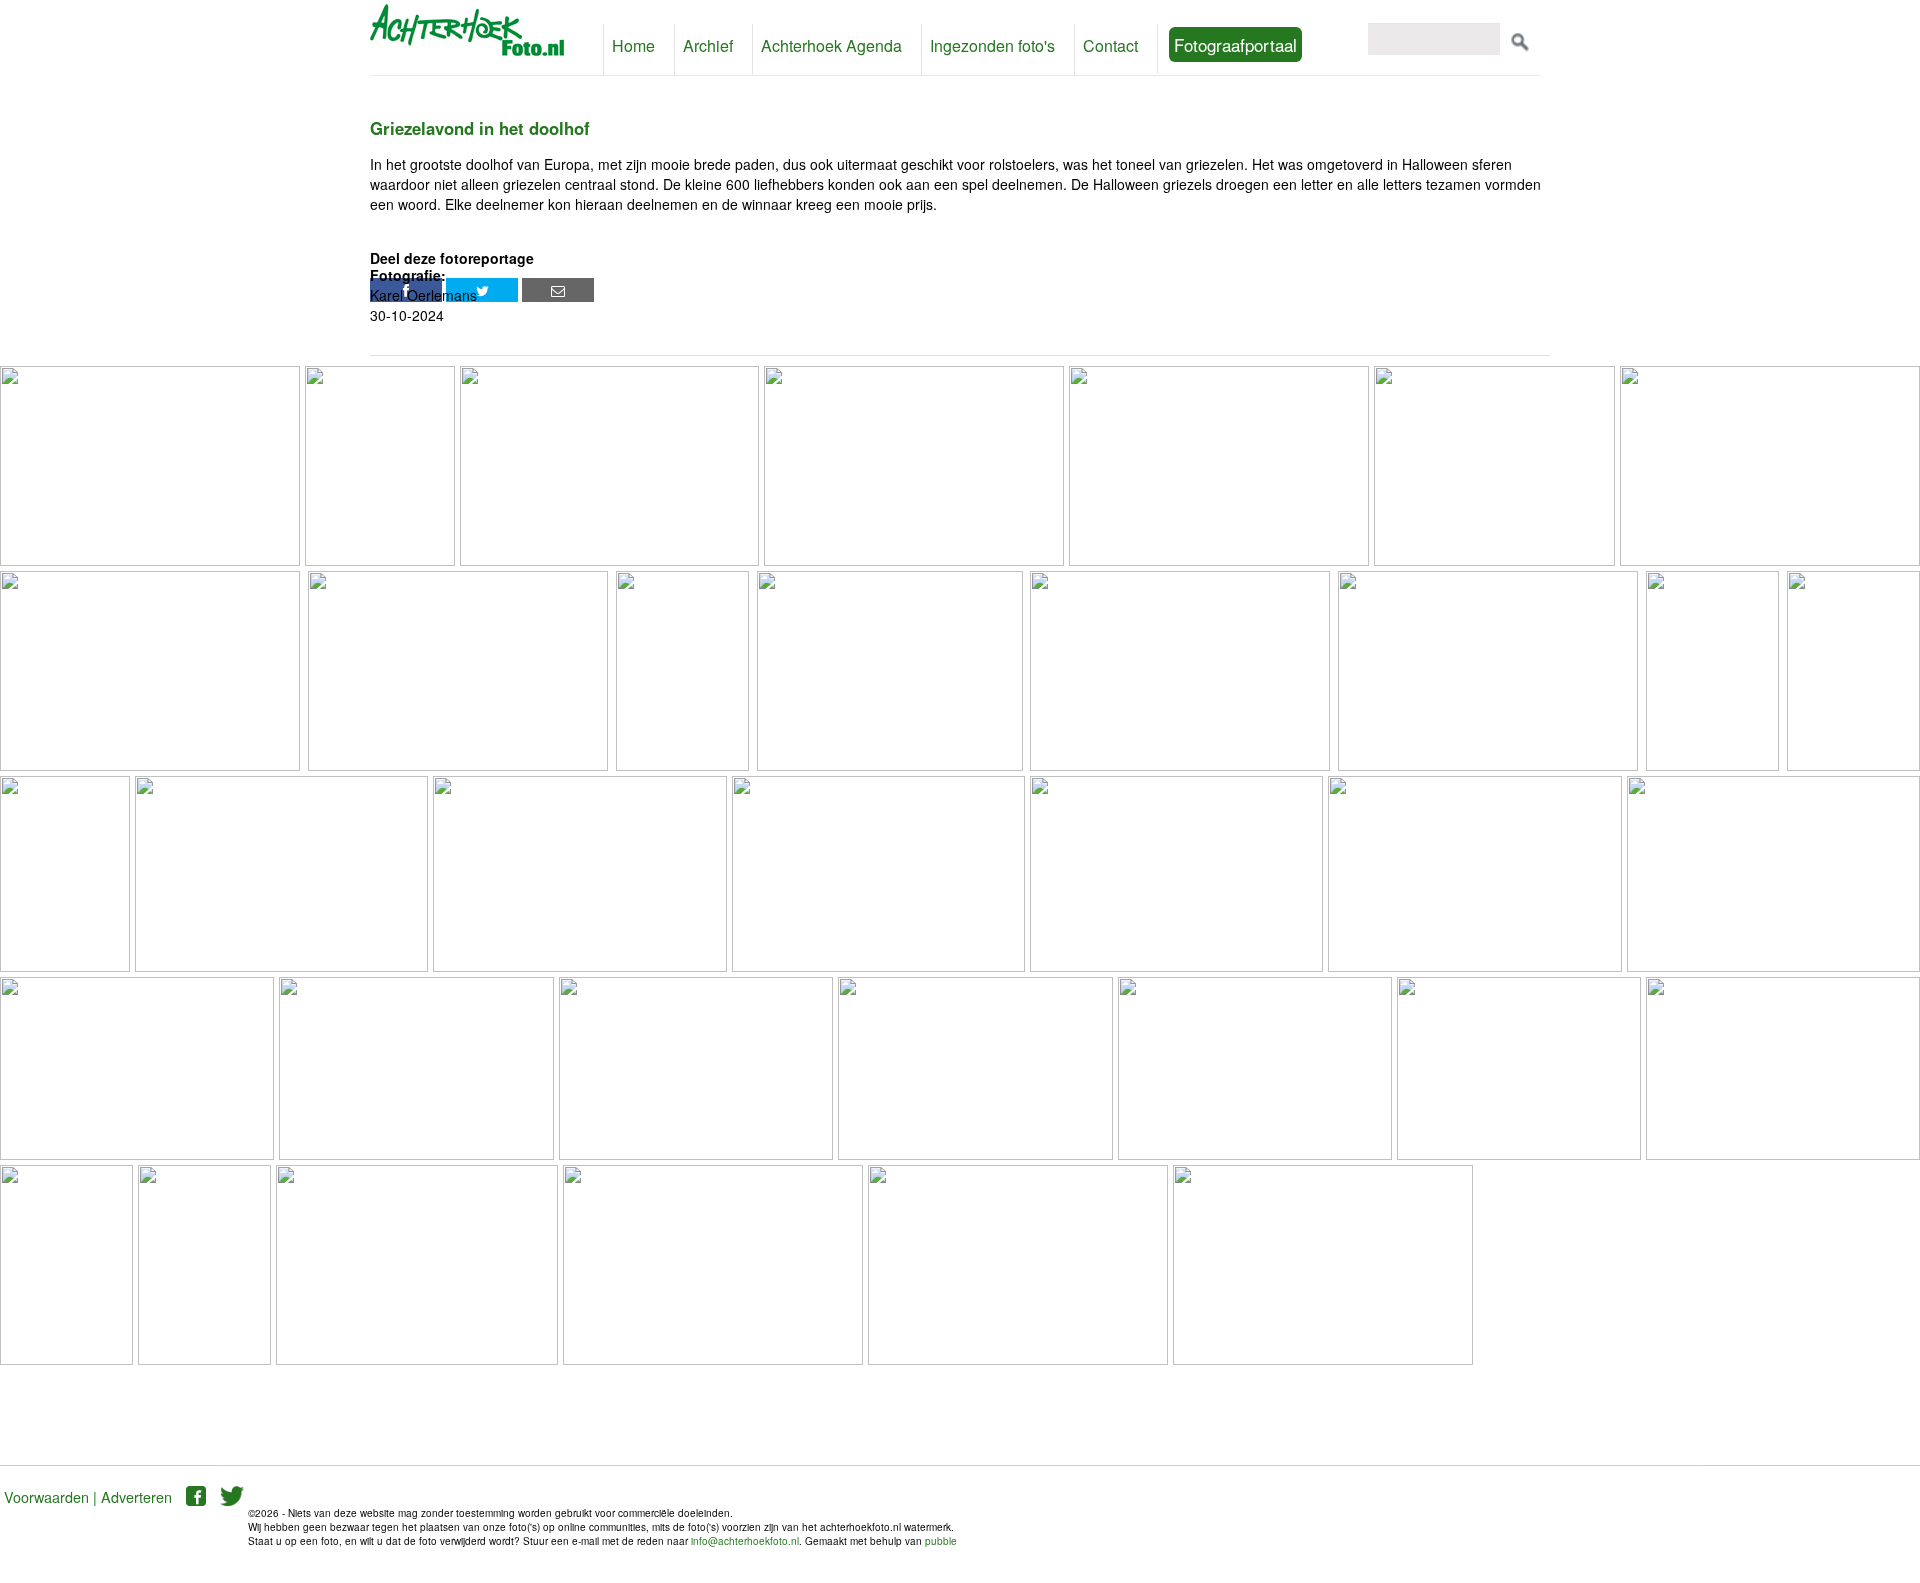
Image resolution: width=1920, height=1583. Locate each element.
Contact (1071, 45)
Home (631, 45)
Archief (700, 45)
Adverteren (136, 1496)
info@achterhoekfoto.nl (745, 1541)
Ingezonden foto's (962, 45)
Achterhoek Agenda (814, 45)
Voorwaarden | (50, 1496)
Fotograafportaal (1193, 44)
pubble (941, 1541)
